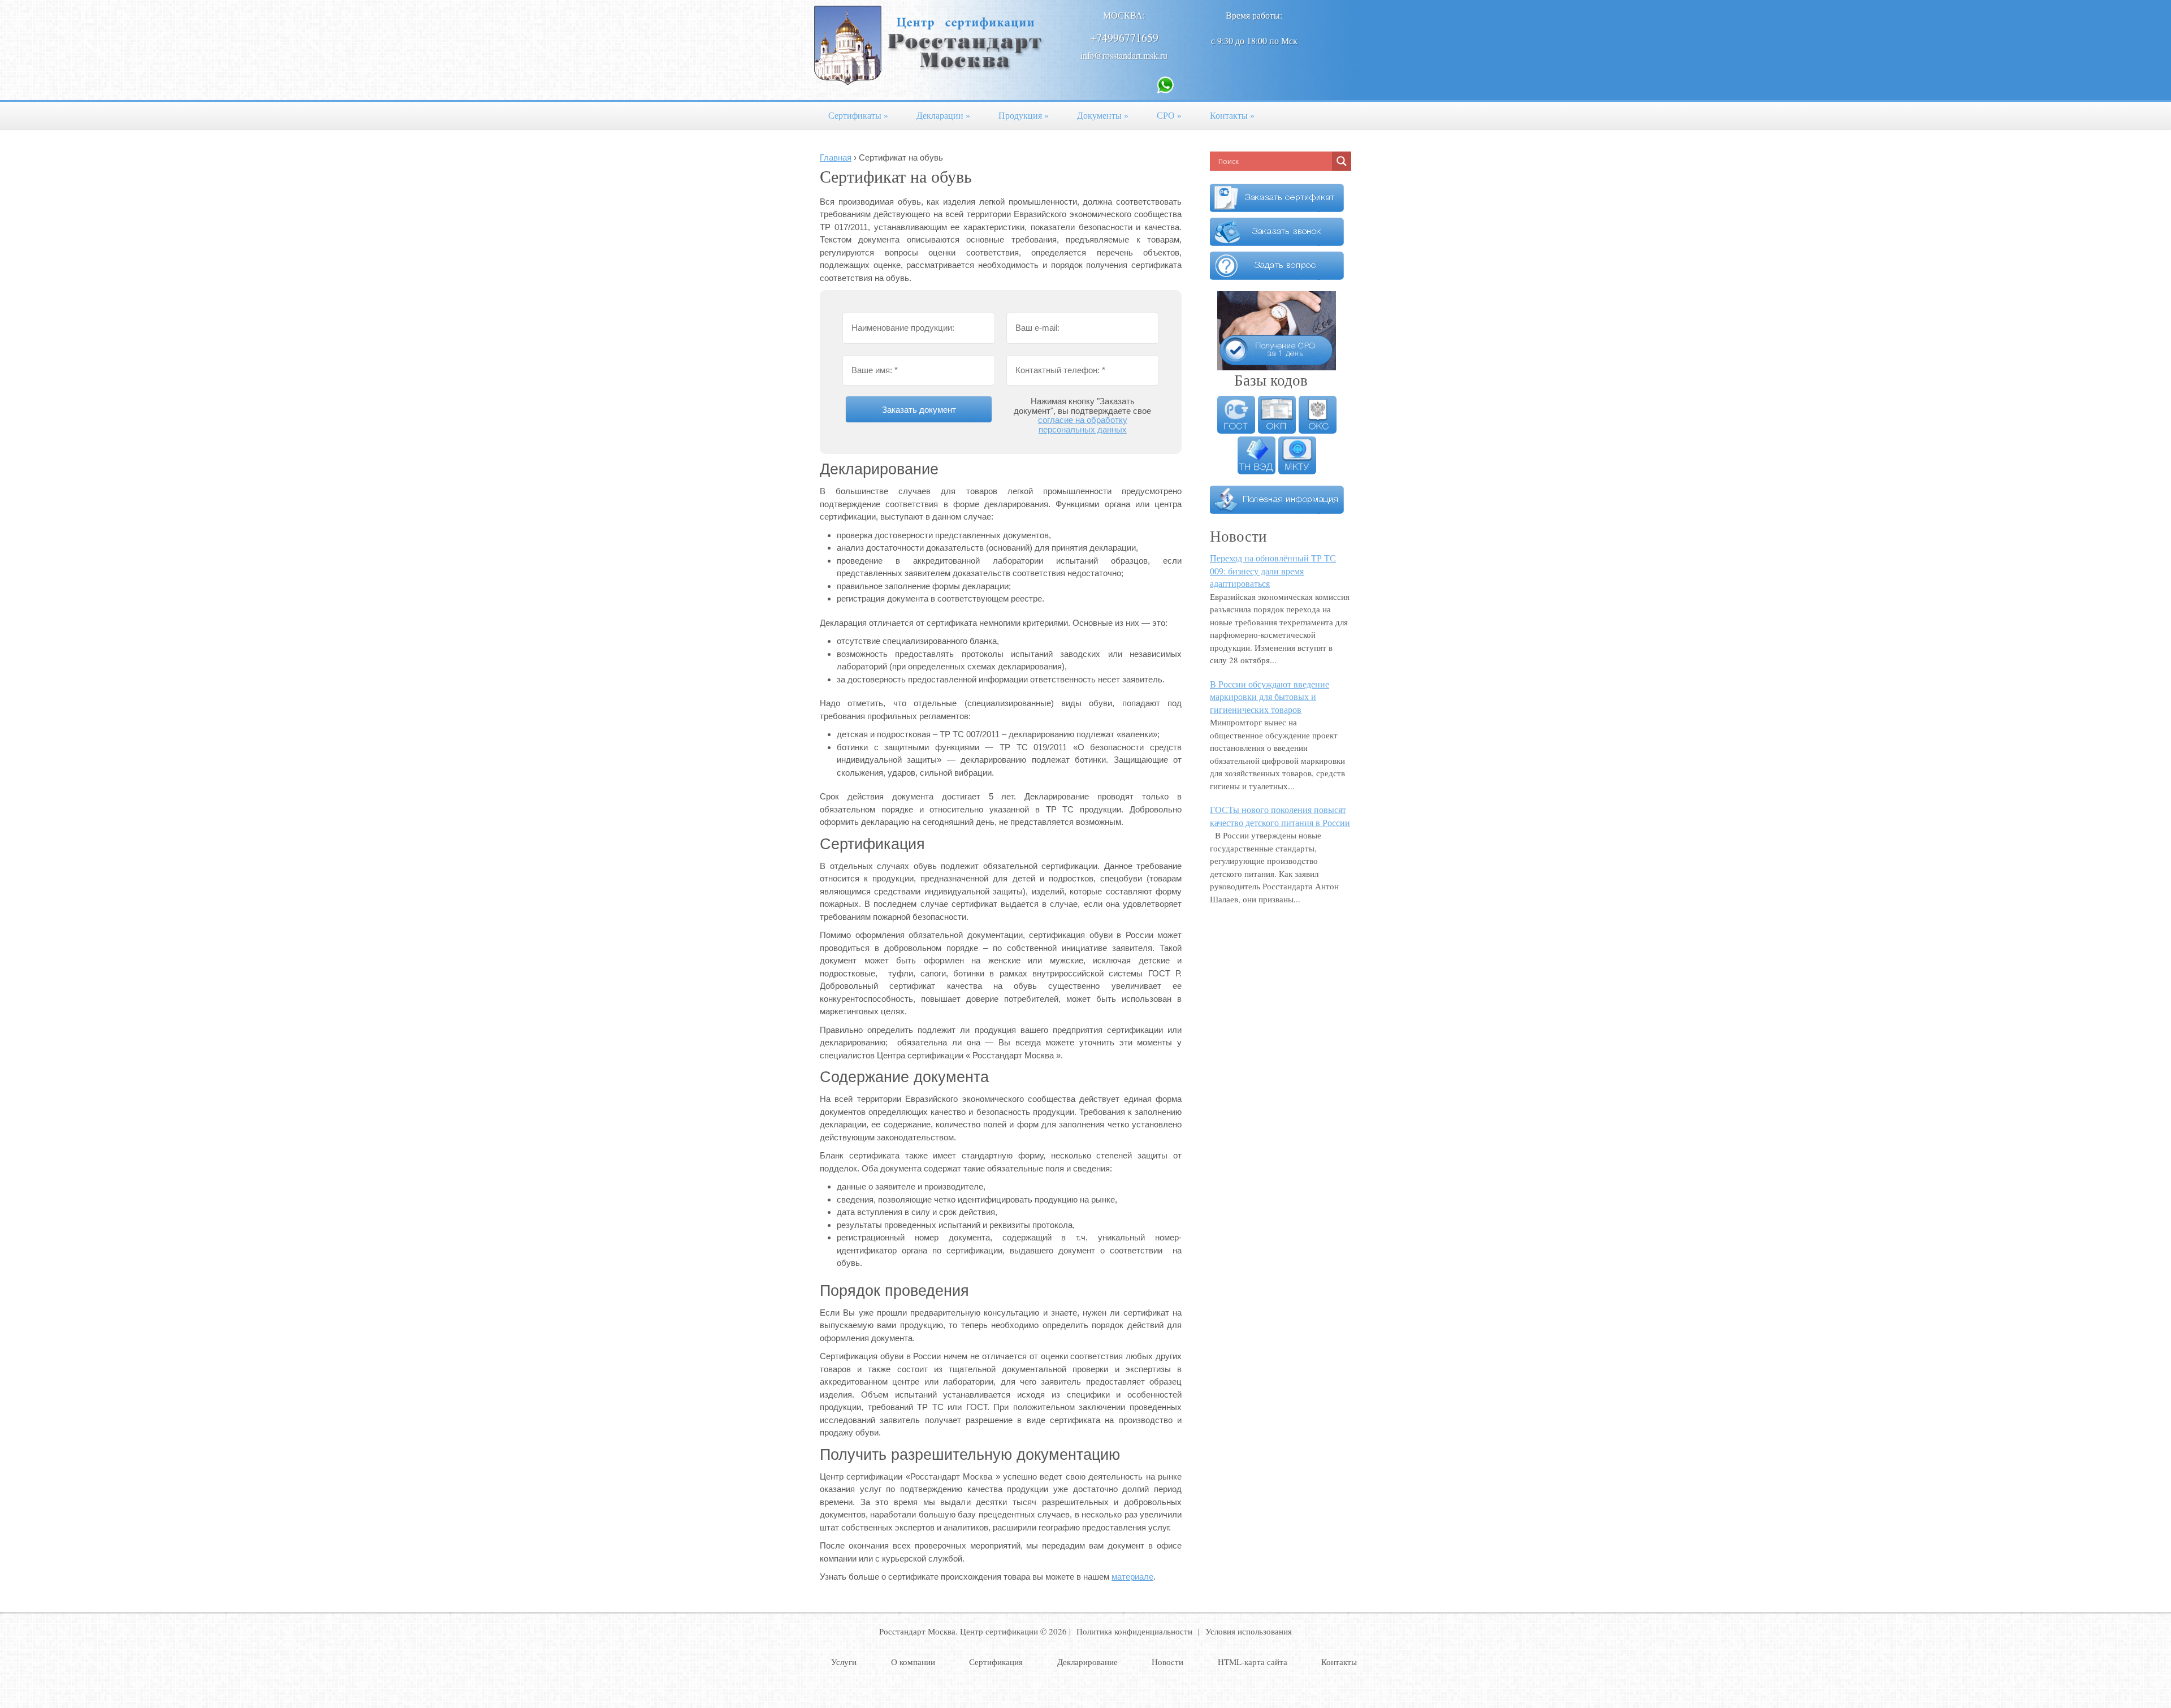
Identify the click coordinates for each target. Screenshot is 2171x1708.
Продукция (1024, 115)
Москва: (1124, 15)
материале (1132, 1577)
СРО (1169, 115)
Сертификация (996, 1662)
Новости (1167, 1662)
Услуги (844, 1662)
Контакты (1232, 115)
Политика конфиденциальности (1134, 1631)
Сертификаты (858, 115)
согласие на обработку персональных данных (1083, 425)
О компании (913, 1662)
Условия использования (1249, 1631)
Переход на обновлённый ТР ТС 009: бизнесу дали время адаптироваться (1273, 570)
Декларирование (1087, 1662)
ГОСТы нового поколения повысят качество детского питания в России (1280, 816)
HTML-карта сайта (1253, 1662)
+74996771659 (1124, 38)
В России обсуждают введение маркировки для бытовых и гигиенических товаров (1270, 697)
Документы (1103, 115)
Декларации (943, 115)
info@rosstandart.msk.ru (1124, 55)
